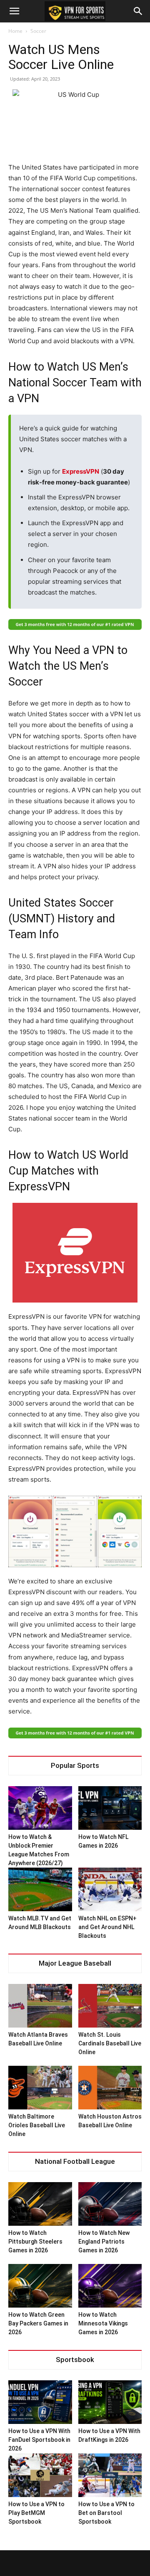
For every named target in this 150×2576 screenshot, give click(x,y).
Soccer (38, 31)
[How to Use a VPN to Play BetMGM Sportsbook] (40, 2475)
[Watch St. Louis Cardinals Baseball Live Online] (110, 2006)
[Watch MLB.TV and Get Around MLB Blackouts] (40, 1889)
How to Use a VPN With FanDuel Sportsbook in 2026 (39, 2440)
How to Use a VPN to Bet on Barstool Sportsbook (106, 2513)
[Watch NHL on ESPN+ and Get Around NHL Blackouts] (110, 1889)
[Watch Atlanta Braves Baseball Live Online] (40, 2006)
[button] (14, 11)
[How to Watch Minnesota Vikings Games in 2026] (110, 2286)
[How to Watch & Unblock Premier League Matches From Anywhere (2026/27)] (40, 1808)
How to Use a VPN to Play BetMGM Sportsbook (36, 2513)
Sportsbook (75, 2360)
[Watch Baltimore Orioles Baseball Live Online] (40, 2088)
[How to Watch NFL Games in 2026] (110, 1808)
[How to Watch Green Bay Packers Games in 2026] (40, 2286)
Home (15, 31)
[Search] (138, 11)
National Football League (75, 2162)
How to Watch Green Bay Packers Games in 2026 (38, 2323)
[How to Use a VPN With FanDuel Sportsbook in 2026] (40, 2402)
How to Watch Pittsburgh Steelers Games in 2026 (35, 2242)
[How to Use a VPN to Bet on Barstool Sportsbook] (110, 2475)
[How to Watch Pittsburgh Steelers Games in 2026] (40, 2204)
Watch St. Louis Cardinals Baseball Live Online (110, 2043)
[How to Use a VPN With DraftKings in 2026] (110, 2402)
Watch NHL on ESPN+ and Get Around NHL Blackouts (107, 1927)
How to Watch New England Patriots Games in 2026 (104, 2242)
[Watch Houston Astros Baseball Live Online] (110, 2088)
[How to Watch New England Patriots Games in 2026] (110, 2204)
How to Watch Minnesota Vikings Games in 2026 (103, 2323)
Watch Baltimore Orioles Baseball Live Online (37, 2125)
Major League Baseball (75, 1963)
